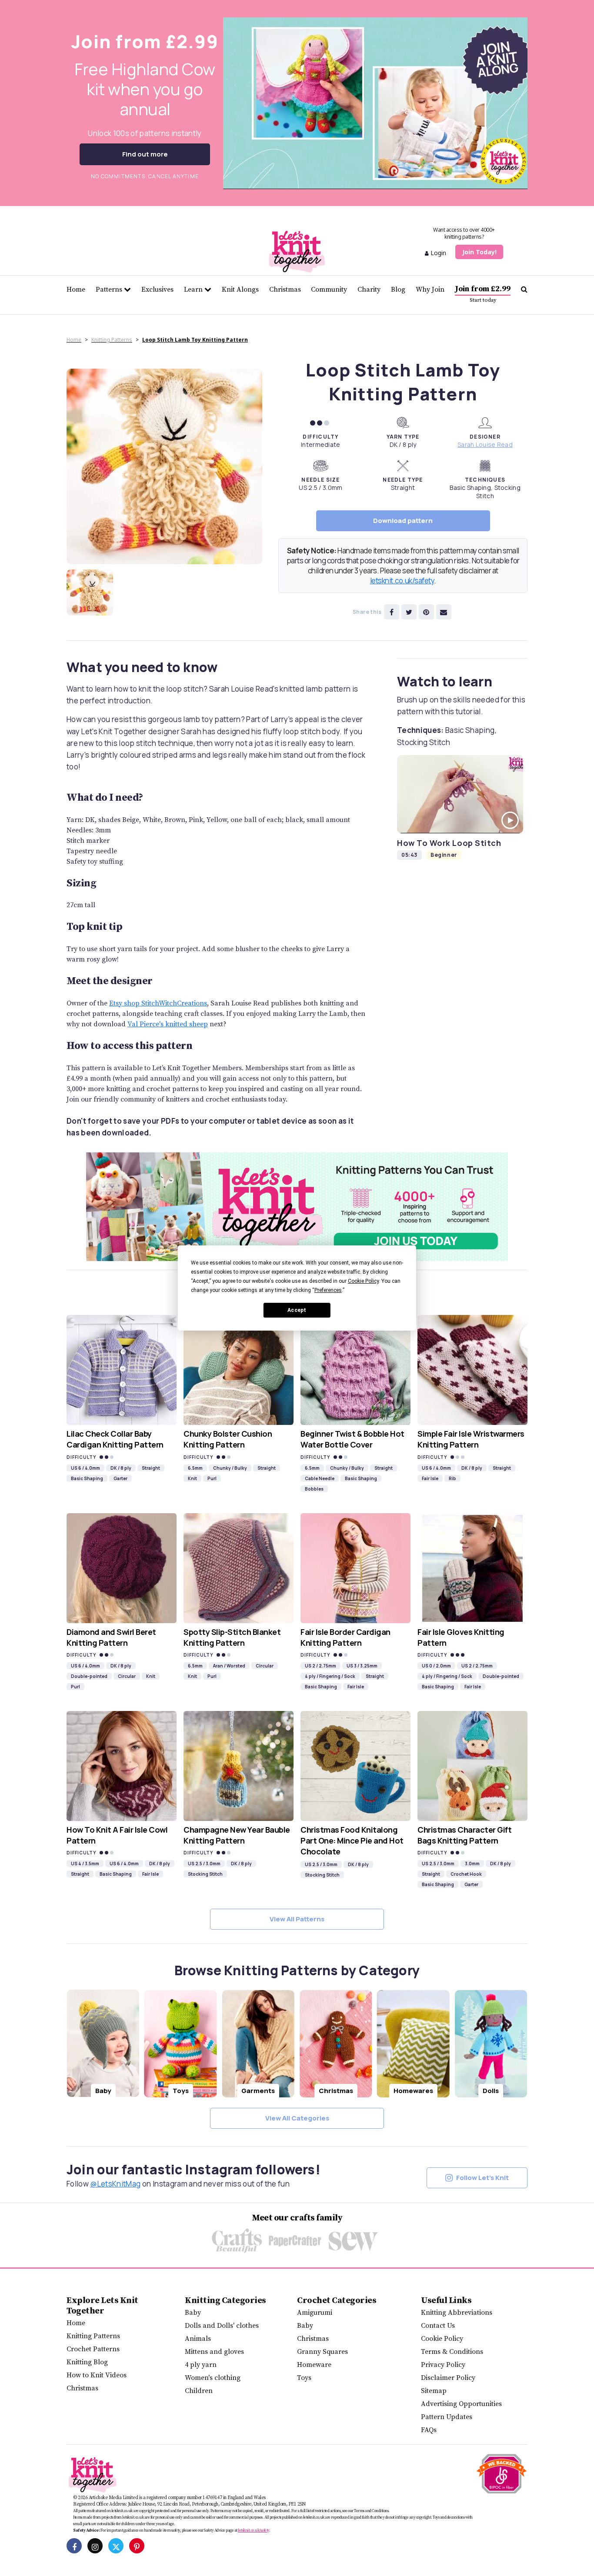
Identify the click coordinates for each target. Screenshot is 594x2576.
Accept (297, 1310)
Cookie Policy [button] (363, 1281)
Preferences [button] (328, 1290)
